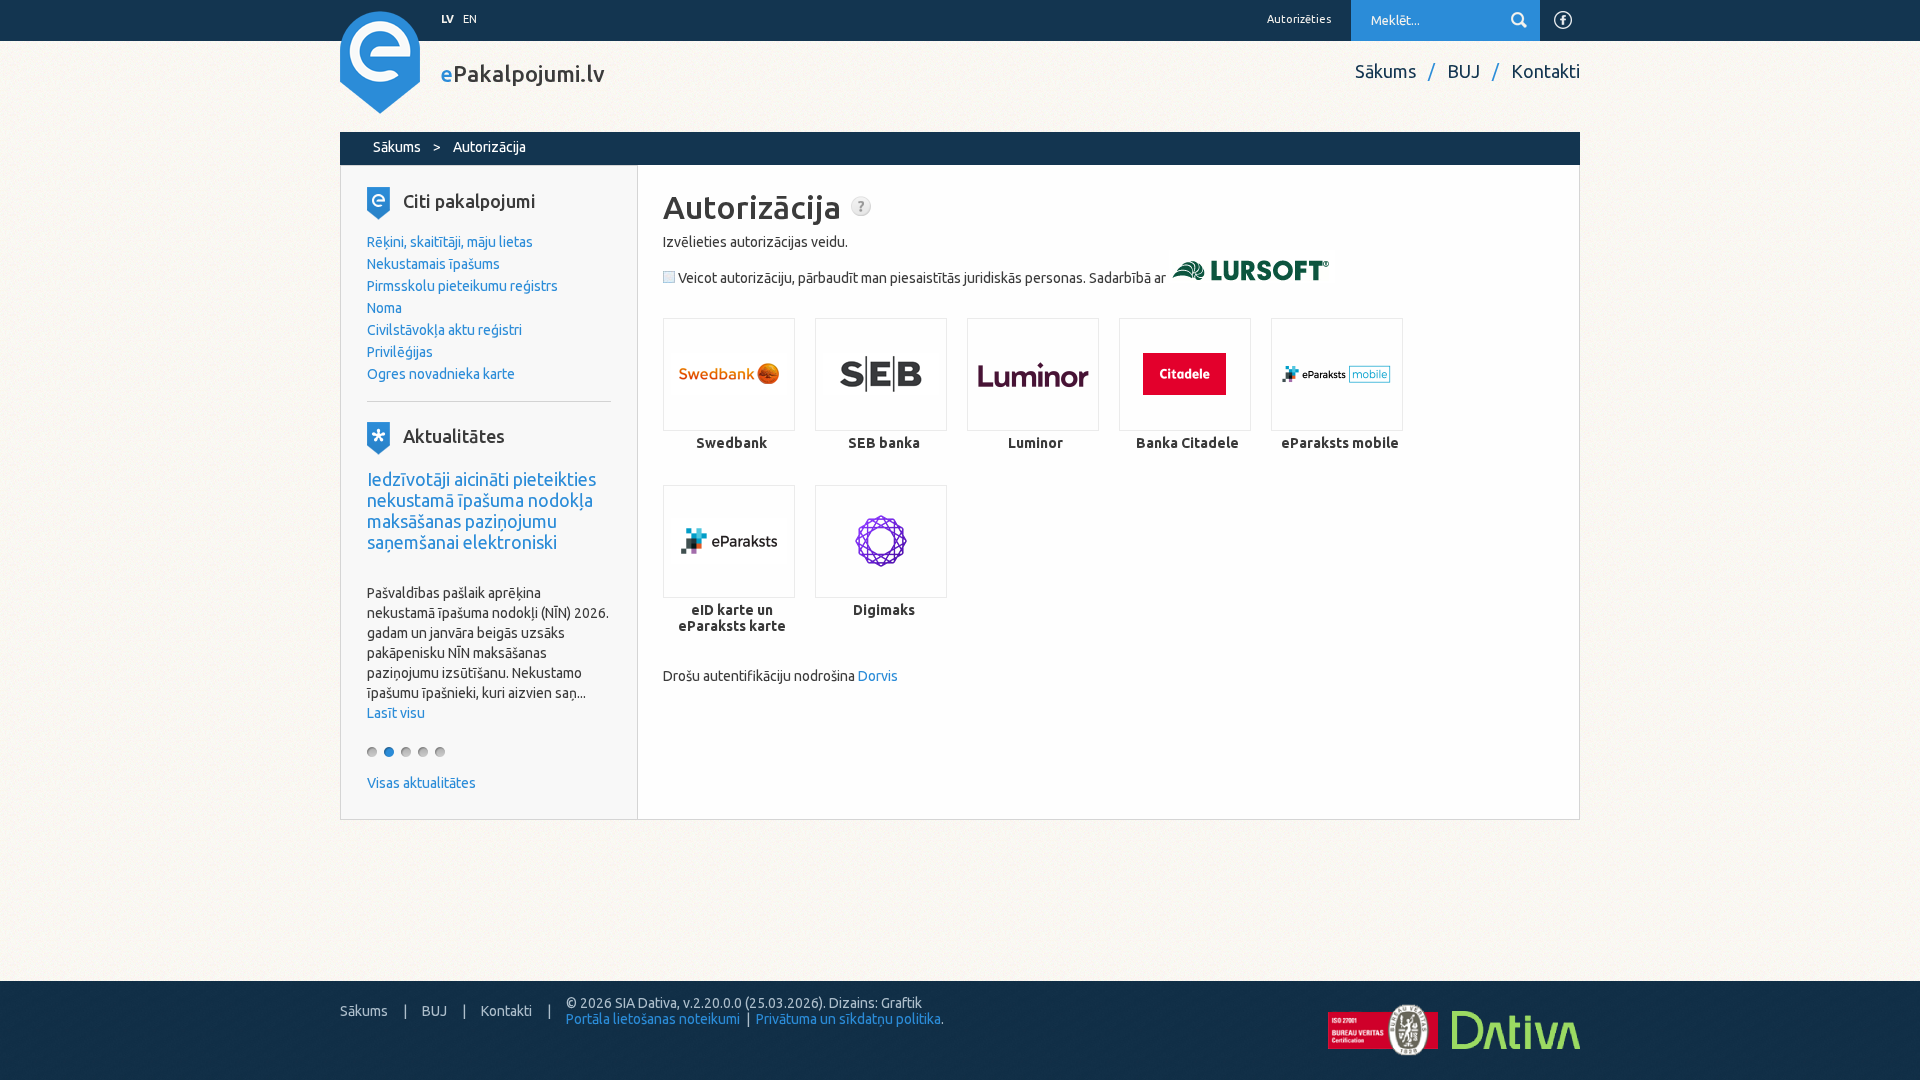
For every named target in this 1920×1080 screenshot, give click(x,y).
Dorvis (878, 676)
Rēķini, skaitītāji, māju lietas (450, 242)
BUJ (1463, 71)
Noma (384, 308)
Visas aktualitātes (421, 783)
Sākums (1385, 71)
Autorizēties (1299, 19)
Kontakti (1545, 71)
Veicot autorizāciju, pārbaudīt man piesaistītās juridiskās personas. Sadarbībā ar (922, 278)
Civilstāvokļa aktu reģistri (444, 330)
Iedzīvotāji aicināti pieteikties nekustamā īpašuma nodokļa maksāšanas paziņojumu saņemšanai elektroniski (481, 510)
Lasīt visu (396, 713)
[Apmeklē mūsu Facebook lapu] (1563, 20)
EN (470, 19)
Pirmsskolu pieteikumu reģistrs (462, 286)
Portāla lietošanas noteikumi (653, 1019)
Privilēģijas (400, 352)
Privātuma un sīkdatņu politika (848, 1019)
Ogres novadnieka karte (441, 374)
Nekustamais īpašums (433, 264)
